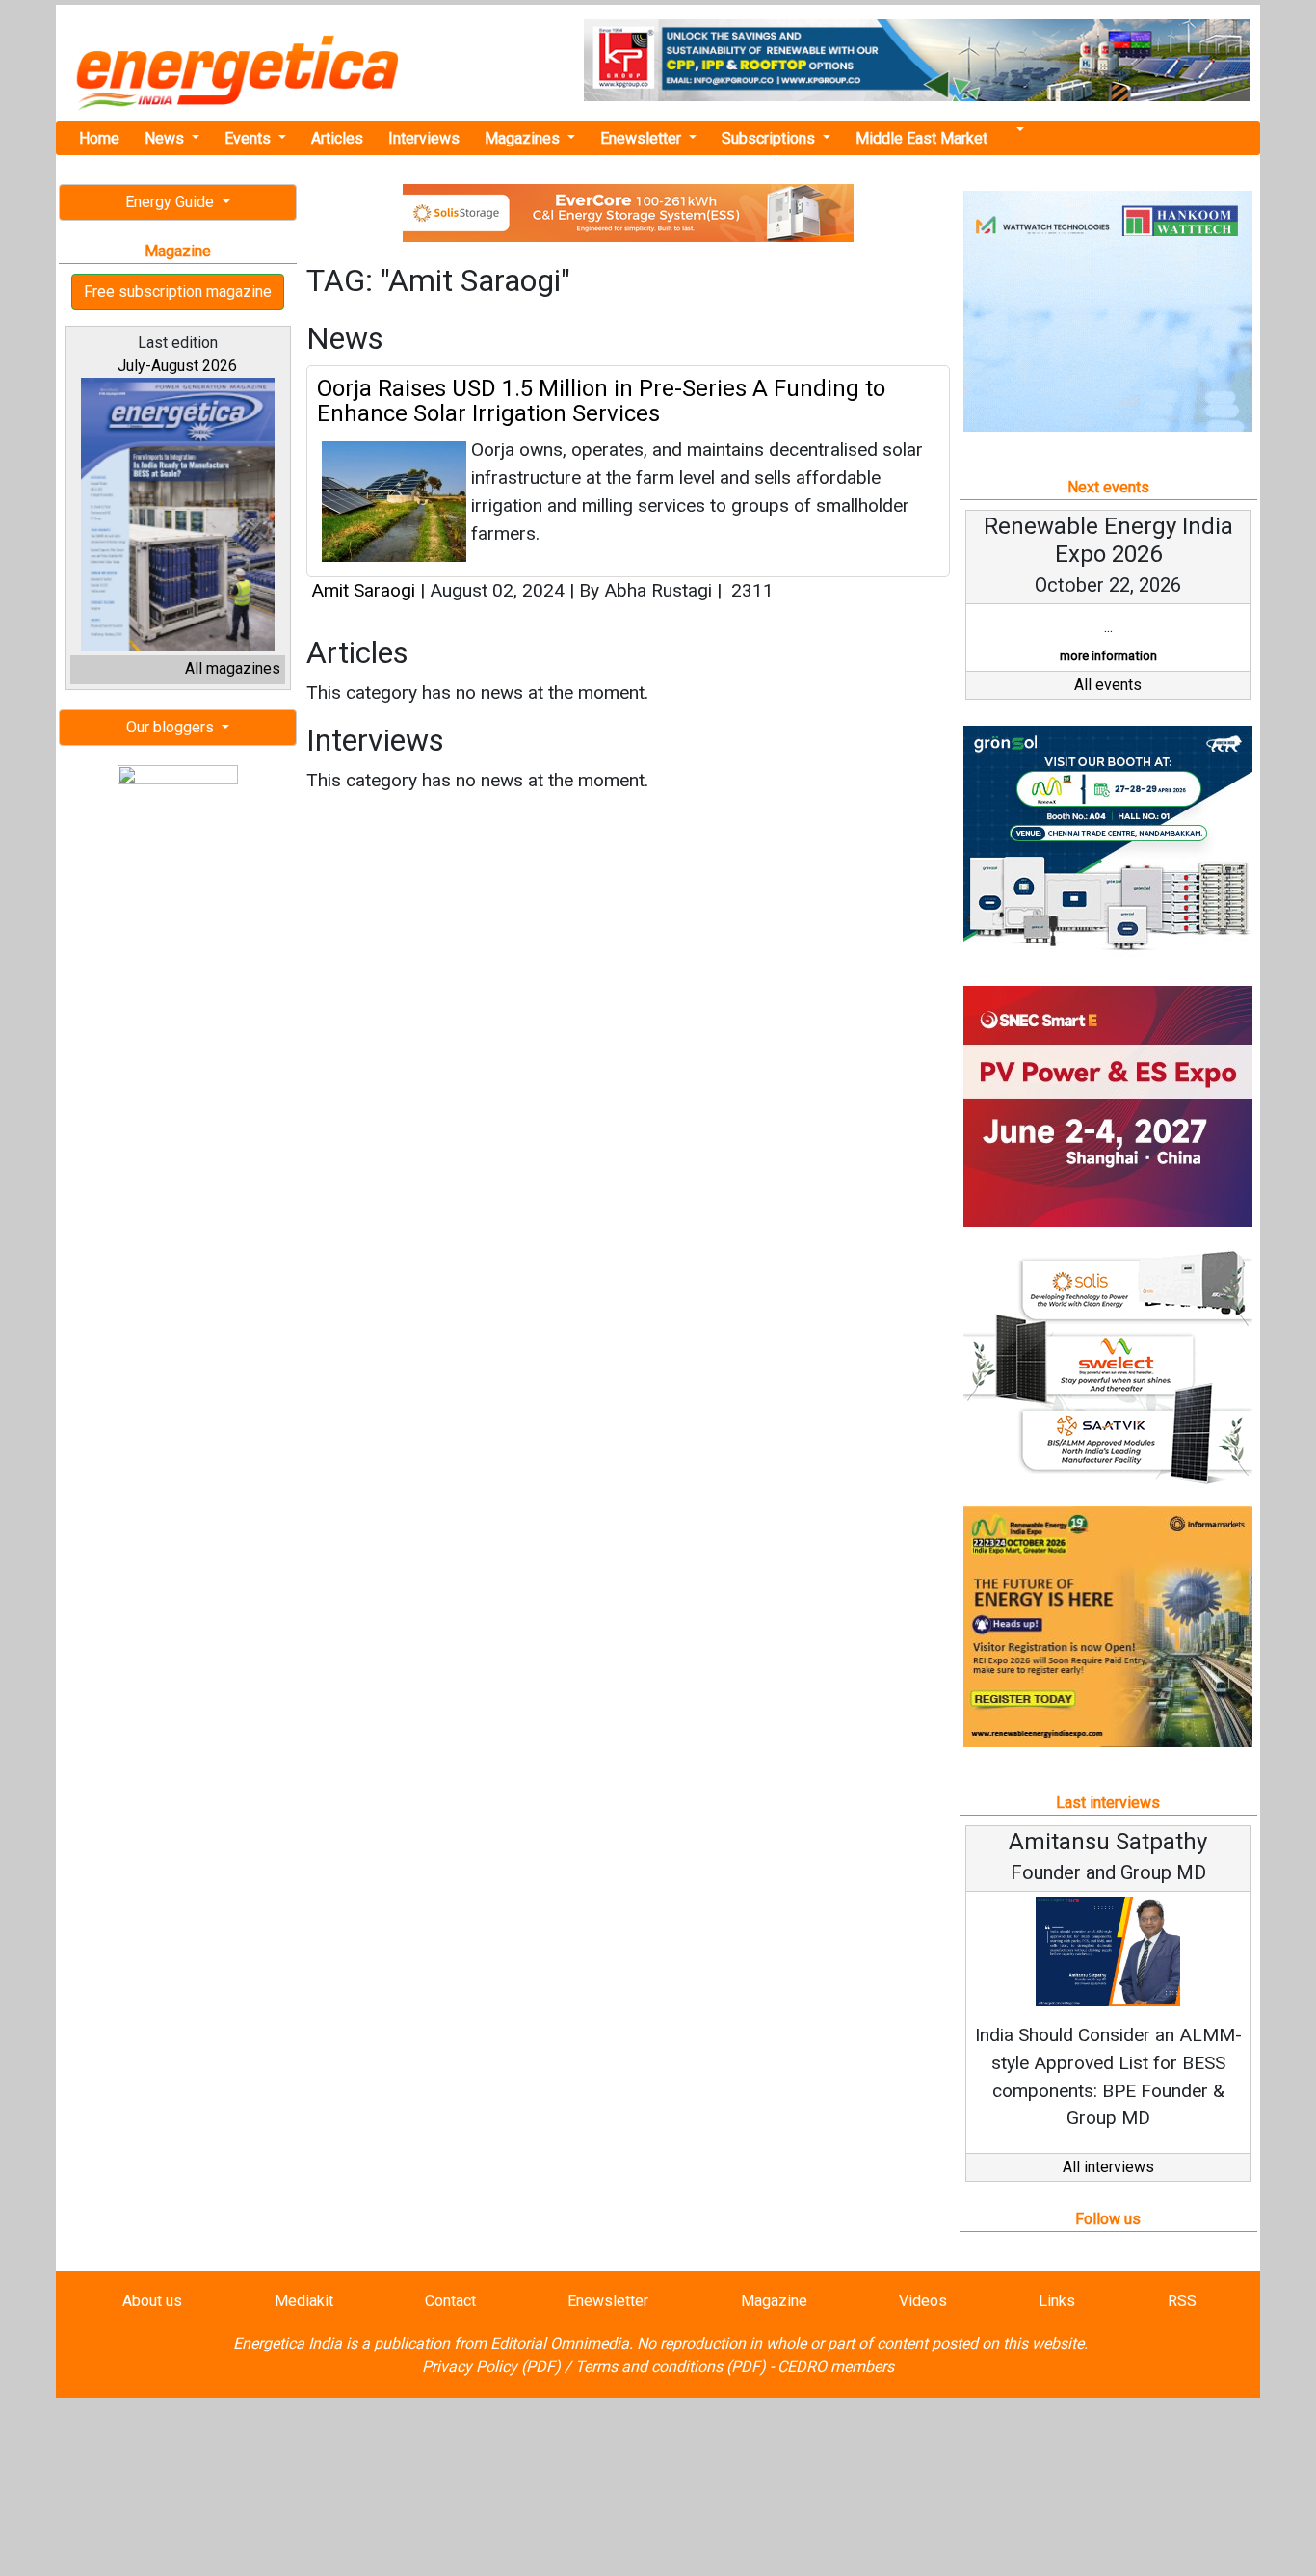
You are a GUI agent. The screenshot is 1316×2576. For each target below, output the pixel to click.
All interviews (1108, 2167)
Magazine (774, 2301)
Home (99, 138)
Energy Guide (171, 202)
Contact (450, 2301)
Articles (337, 138)
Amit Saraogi (363, 590)
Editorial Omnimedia (560, 2343)
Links (1057, 2301)
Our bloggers (172, 727)
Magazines (524, 138)
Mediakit (304, 2301)
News (166, 138)
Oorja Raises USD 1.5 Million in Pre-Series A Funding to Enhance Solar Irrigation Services (601, 401)
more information (1108, 656)
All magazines (233, 668)
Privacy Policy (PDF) (491, 2366)
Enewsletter (643, 138)
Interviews (424, 138)
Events (250, 138)
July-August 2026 (177, 366)
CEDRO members (836, 2366)
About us (152, 2301)
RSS (1182, 2301)
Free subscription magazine (178, 292)
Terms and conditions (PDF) (671, 2366)
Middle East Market (921, 138)
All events (1108, 685)
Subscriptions (770, 138)
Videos (923, 2301)
